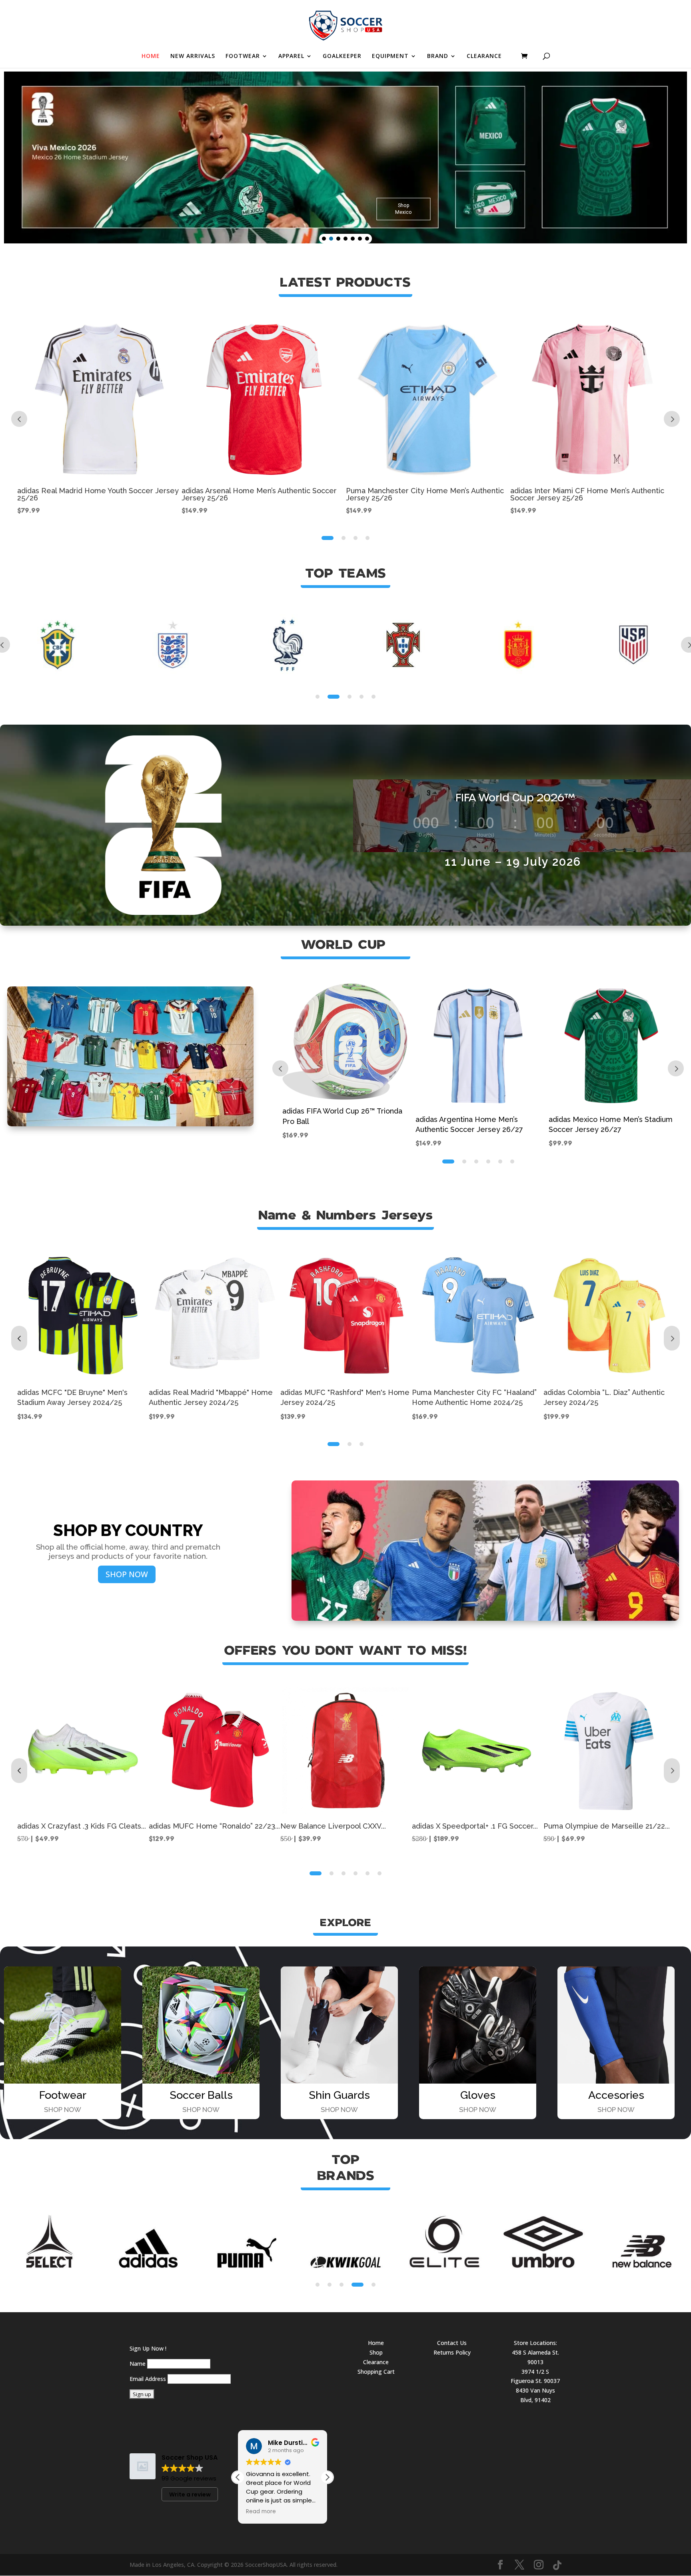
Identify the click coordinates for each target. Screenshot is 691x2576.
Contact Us (452, 2343)
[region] (345, 157)
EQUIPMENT (390, 56)
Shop (376, 2352)
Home (376, 2343)
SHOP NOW (127, 1574)
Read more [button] (261, 2512)
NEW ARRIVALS (193, 56)
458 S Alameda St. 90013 (535, 2357)
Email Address (148, 2379)
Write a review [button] (190, 2494)
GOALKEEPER (342, 56)
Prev (19, 419)
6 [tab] (512, 1161)
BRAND (438, 56)
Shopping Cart (376, 2372)
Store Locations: (535, 2343)
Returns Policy (452, 2352)
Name (138, 2364)
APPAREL (291, 56)
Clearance (376, 2362)
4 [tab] (367, 538)
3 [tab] (355, 538)
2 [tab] (344, 538)
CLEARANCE (484, 56)
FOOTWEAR (243, 56)
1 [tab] (328, 538)
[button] (324, 239)
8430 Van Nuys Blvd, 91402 (535, 2395)
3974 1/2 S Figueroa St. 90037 (535, 2376)
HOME (151, 56)
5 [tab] (373, 697)
